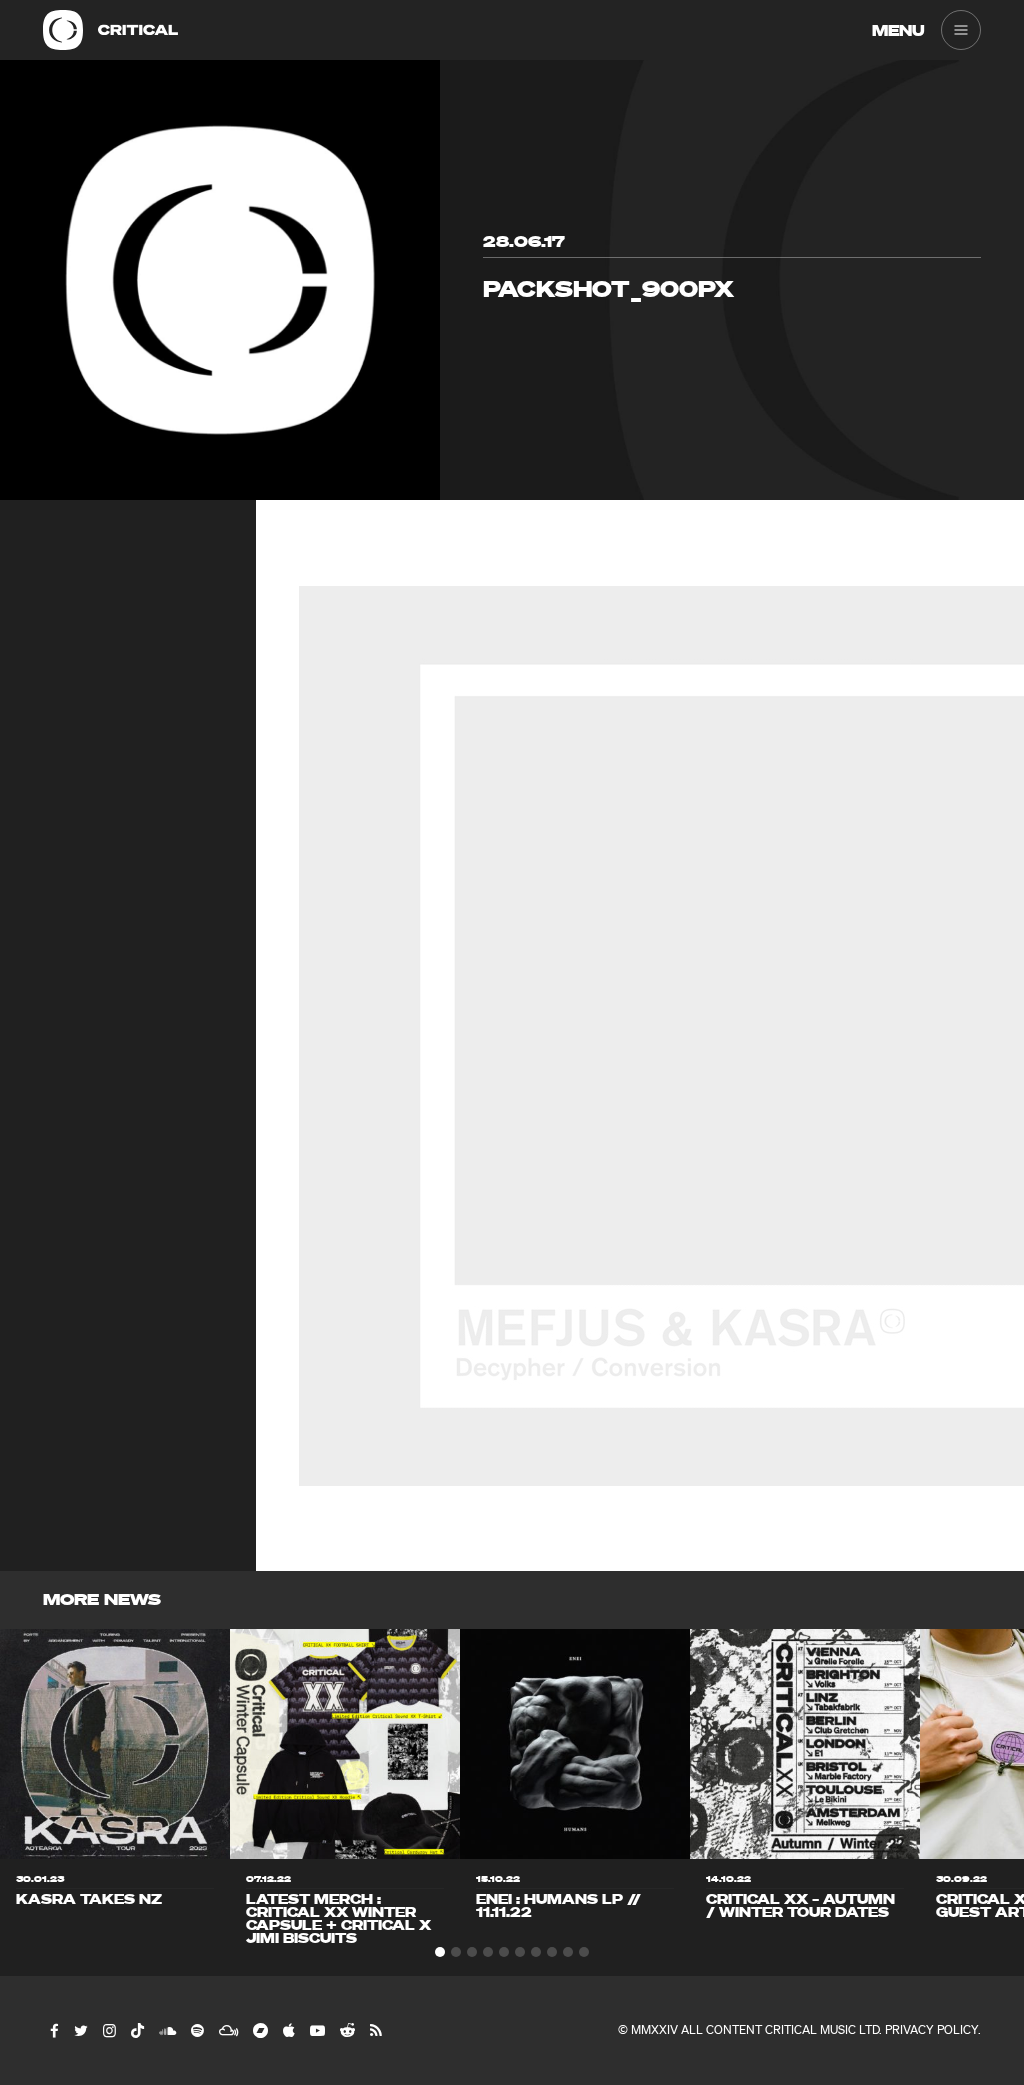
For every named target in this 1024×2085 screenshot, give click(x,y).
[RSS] (375, 2030)
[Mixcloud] (227, 2030)
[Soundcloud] (166, 2030)
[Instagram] (108, 2030)
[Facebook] (53, 2030)
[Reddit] (346, 2030)
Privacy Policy (931, 2029)
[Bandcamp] (259, 2030)
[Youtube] (316, 2030)
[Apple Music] (288, 2030)
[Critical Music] (63, 30)
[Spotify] (196, 2030)
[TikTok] (136, 2030)
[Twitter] (80, 2030)
